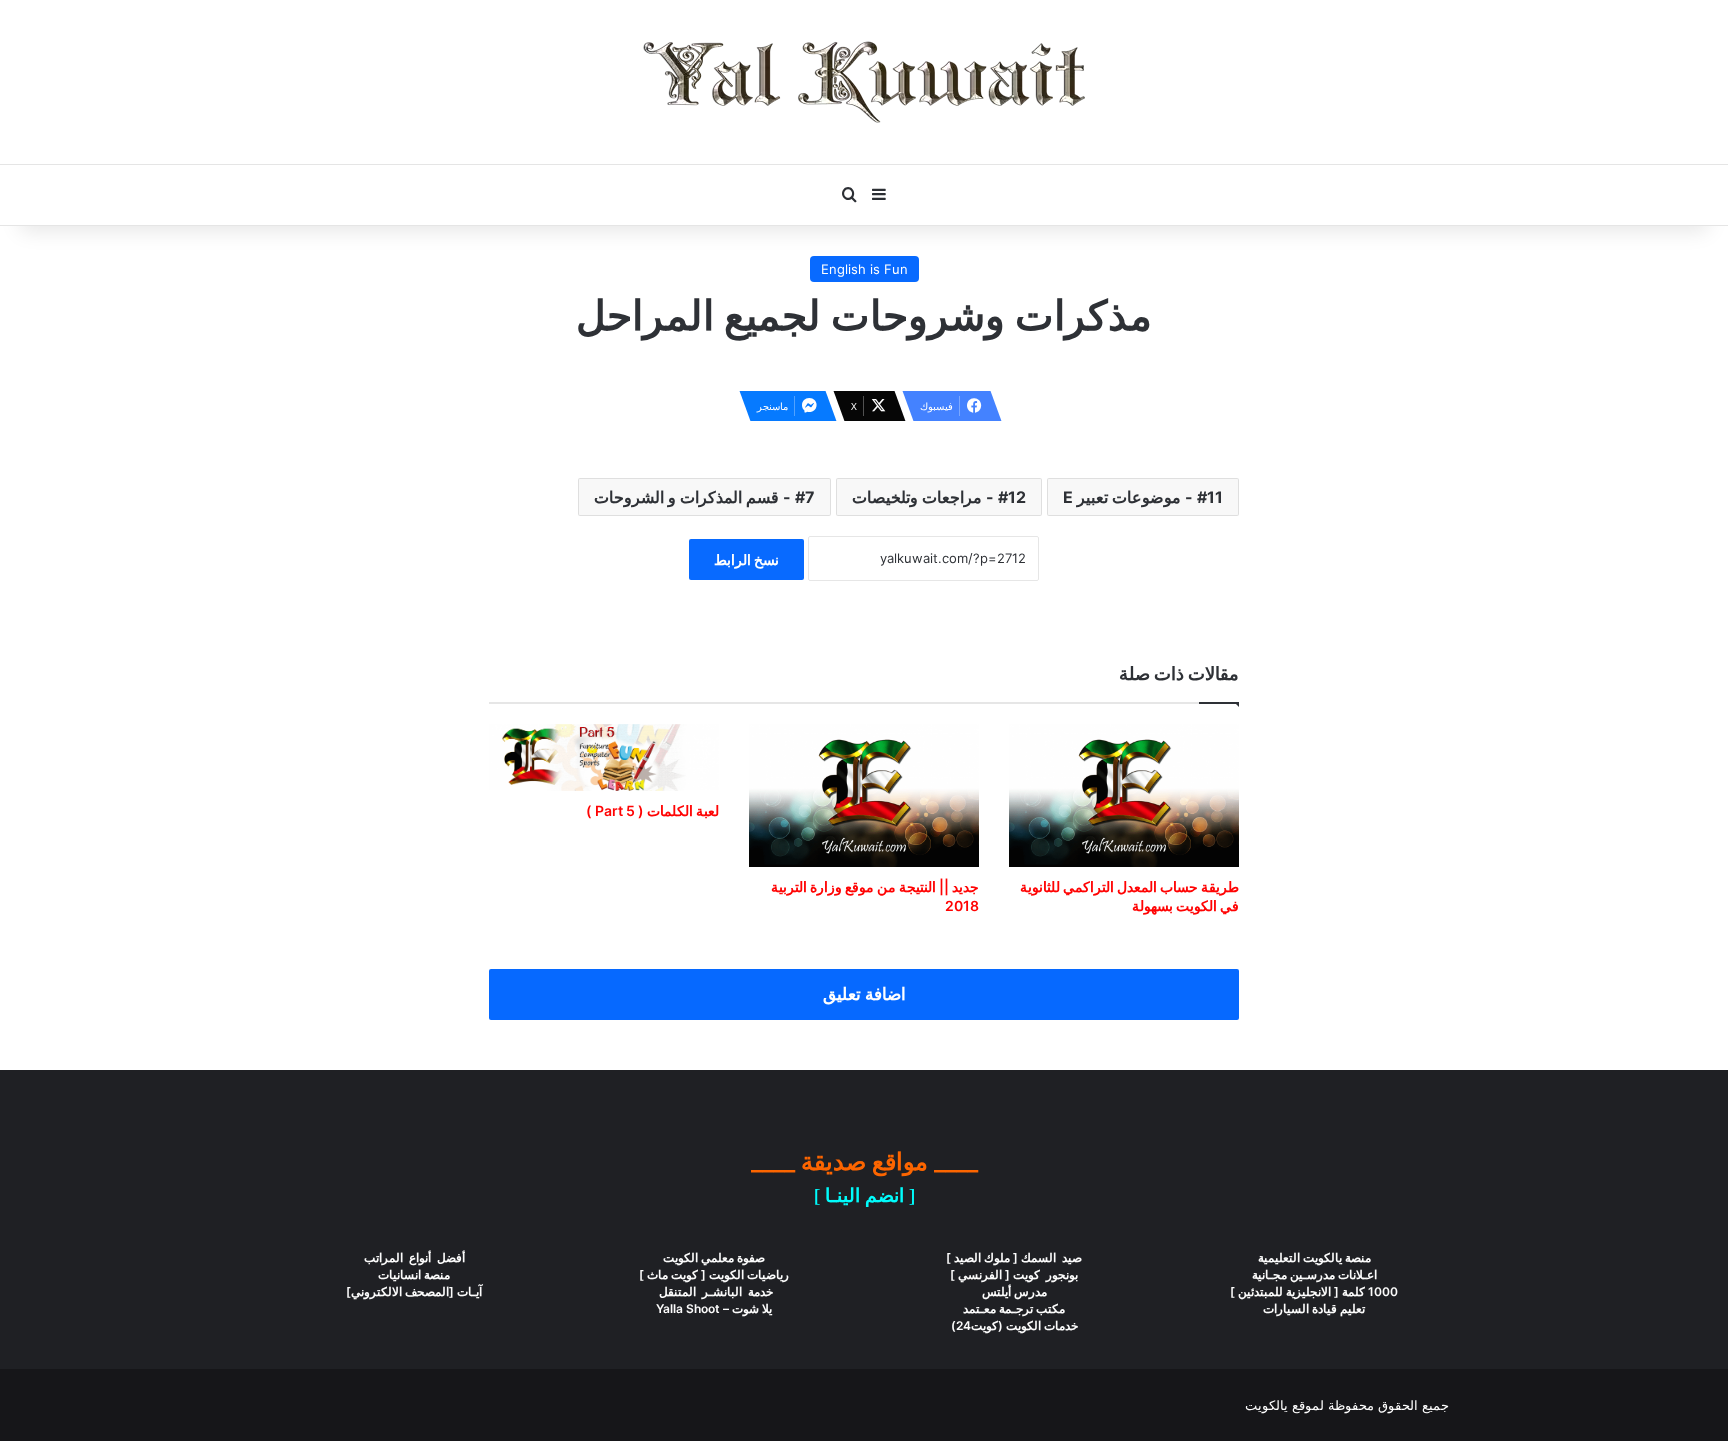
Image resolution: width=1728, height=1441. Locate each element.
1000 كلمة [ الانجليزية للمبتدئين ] (1314, 1291)
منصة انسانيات (414, 1274)
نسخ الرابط (746, 559)
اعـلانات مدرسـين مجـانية (1314, 1274)
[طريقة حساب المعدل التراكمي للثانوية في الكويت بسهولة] (1124, 796)
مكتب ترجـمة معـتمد (1014, 1308)
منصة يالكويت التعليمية (1314, 1257)
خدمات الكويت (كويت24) (1014, 1325)
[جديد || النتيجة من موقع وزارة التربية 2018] (864, 796)
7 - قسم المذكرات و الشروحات (704, 497)
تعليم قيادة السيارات (1314, 1308)
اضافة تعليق (864, 994)
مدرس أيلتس (1014, 1291)
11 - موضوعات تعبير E (1143, 497)
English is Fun (864, 269)
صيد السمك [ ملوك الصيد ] (1014, 1257)
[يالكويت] (864, 82)
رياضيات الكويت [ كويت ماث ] (714, 1274)
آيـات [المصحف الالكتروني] (414, 1291)
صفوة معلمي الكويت (714, 1257)
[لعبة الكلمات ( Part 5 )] (604, 757)
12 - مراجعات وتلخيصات (939, 497)
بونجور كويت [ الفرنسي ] (1014, 1274)
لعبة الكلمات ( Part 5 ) (652, 810)
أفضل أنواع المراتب (414, 1257)
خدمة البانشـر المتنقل (714, 1291)
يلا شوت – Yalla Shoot (714, 1308)
